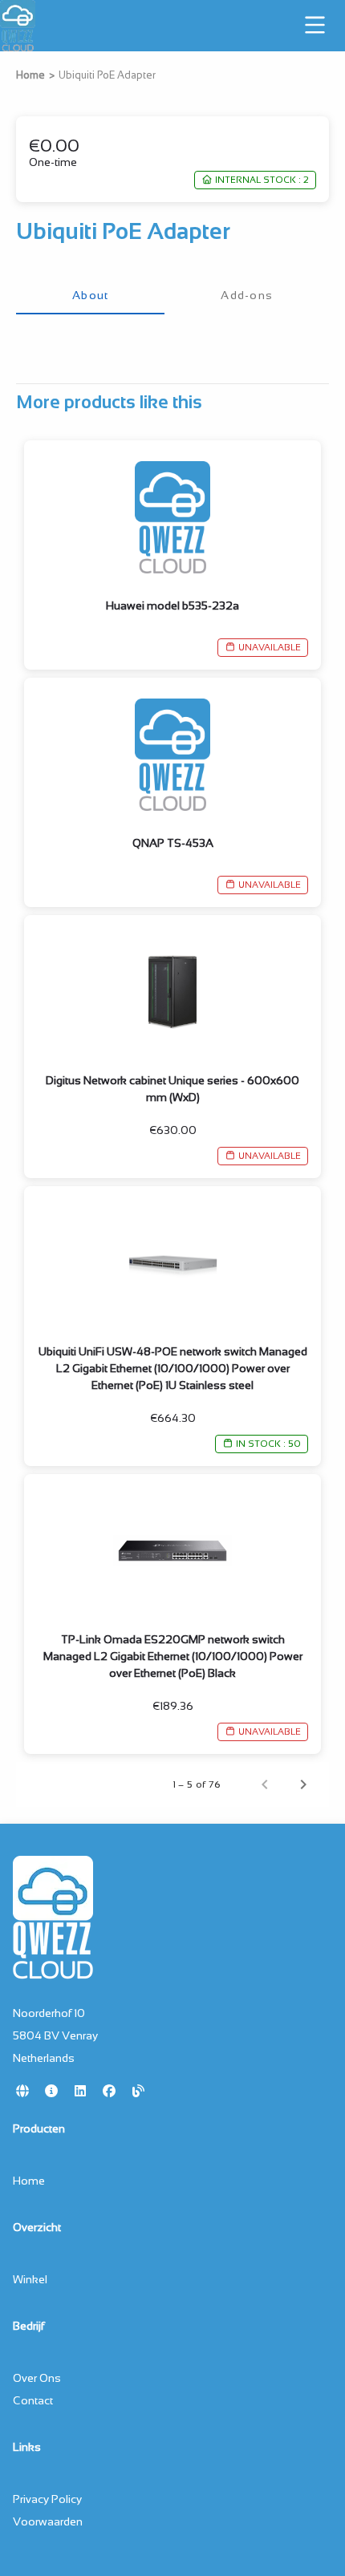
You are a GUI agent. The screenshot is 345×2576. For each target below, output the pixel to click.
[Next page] (303, 1784)
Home (30, 75)
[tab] (90, 295)
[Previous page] (265, 1784)
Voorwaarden (48, 2521)
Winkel (30, 2279)
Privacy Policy (47, 2499)
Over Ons (37, 2378)
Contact (33, 2400)
